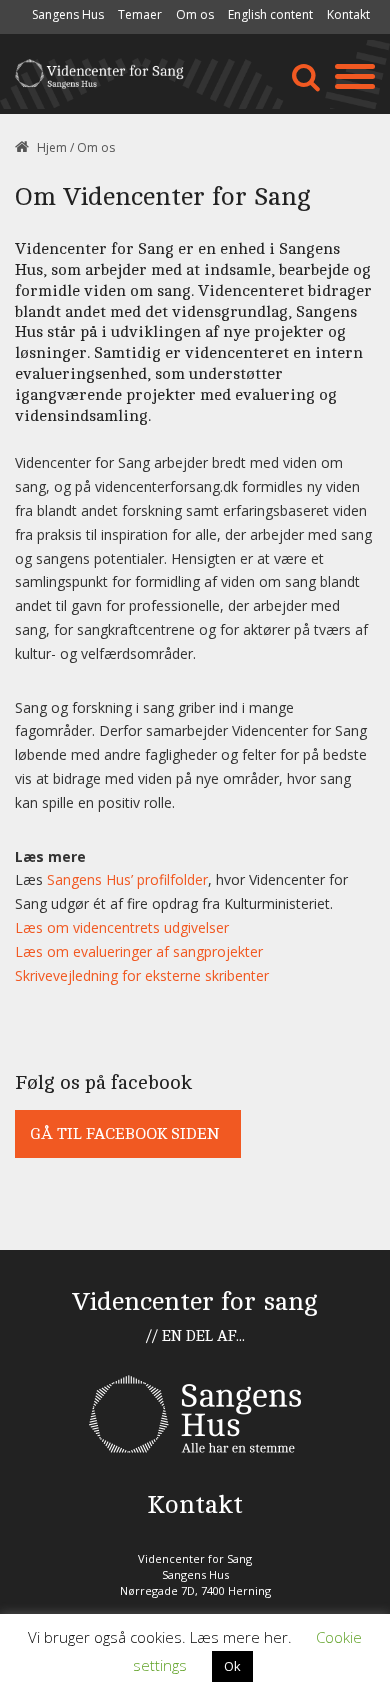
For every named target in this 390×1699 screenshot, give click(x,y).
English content (270, 14)
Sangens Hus (68, 14)
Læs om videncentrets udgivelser (122, 927)
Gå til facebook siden (124, 1134)
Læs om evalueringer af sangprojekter (139, 951)
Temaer (140, 14)
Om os (195, 14)
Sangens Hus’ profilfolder (127, 879)
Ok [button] (232, 1666)
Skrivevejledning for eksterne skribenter (142, 975)
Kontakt (348, 14)
